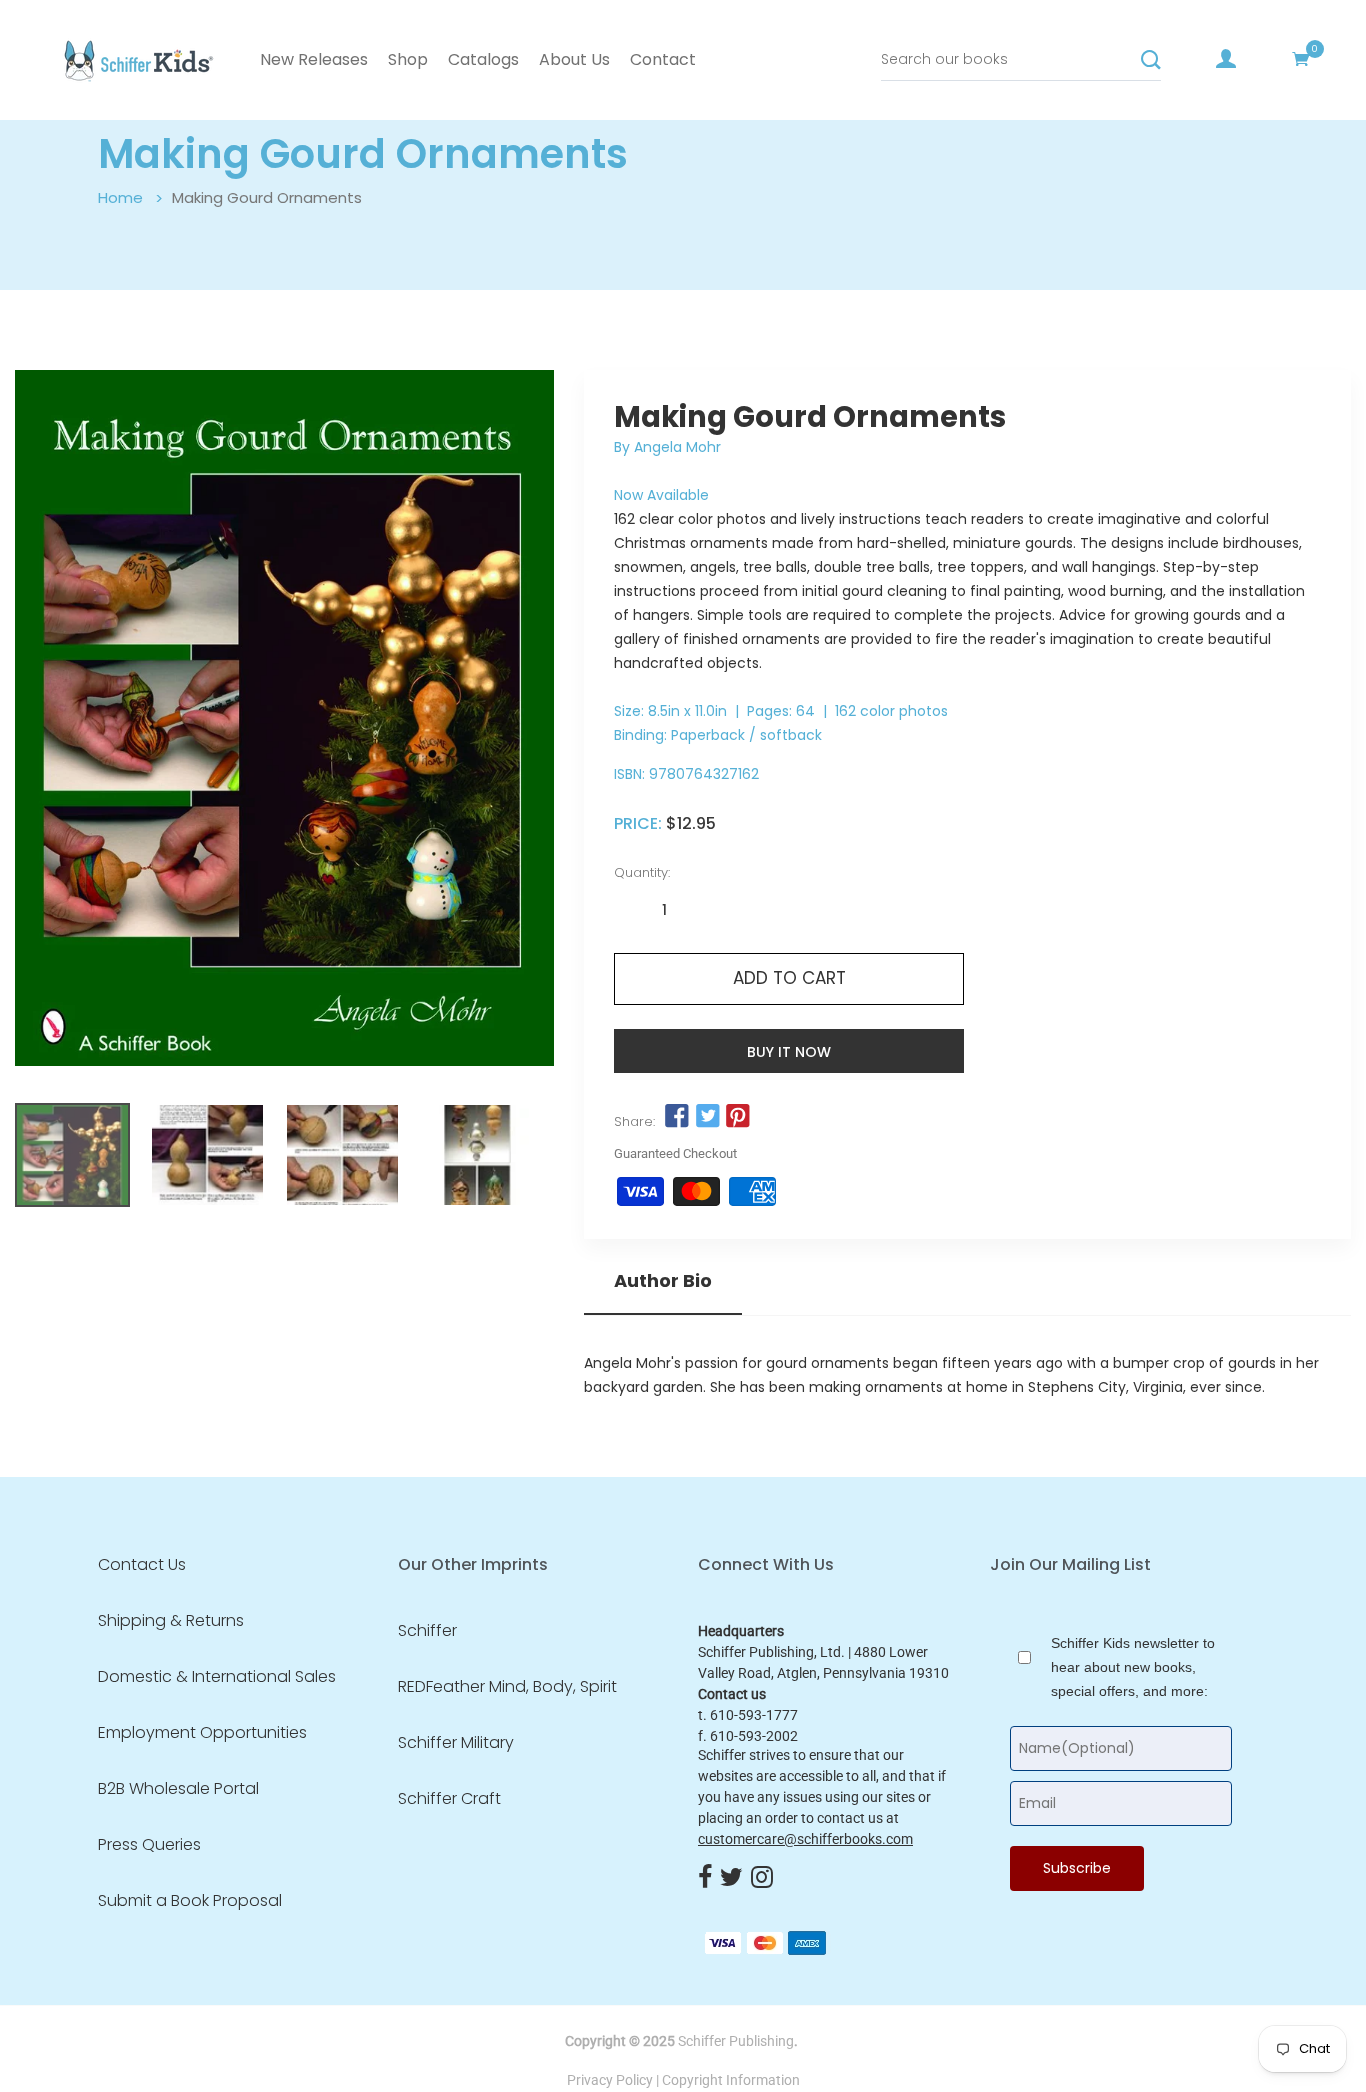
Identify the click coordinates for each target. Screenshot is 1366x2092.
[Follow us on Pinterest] (738, 1117)
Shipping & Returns (171, 1621)
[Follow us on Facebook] (677, 1117)
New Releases (314, 59)
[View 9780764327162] (72, 1155)
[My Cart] (1301, 59)
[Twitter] (731, 1878)
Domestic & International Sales (217, 1677)
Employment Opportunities (202, 1733)
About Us (574, 59)
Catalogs (483, 59)
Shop (408, 59)
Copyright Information (731, 2080)
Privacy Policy (610, 2080)
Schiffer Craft (449, 1799)
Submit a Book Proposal (190, 1901)
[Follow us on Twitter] (708, 1117)
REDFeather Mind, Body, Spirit (507, 1687)
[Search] (1151, 60)
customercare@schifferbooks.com (805, 1839)
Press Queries (149, 1845)
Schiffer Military (456, 1743)
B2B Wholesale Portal (178, 1789)
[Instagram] (762, 1878)
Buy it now (789, 1052)
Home (120, 197)
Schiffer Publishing (736, 2041)
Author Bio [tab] (663, 1281)
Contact (663, 59)
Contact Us (142, 1565)
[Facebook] (705, 1878)
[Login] (1226, 59)
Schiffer (427, 1631)
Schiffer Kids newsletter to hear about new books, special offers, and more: (1133, 1667)
